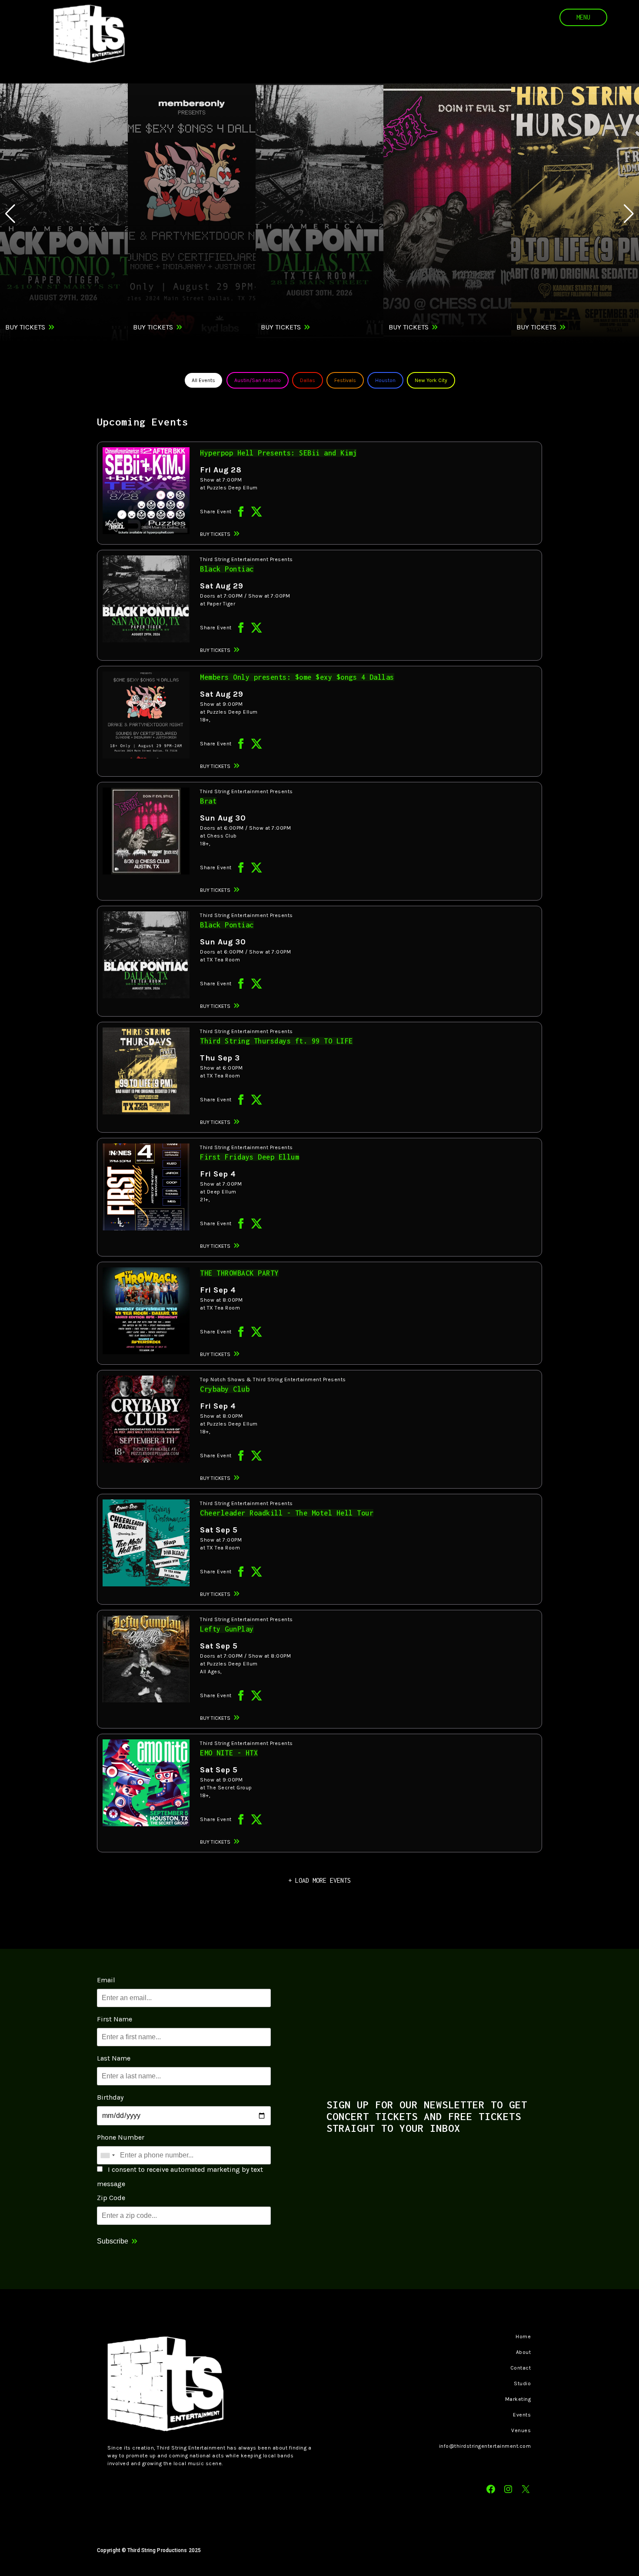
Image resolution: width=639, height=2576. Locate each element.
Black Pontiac (227, 569)
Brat (208, 801)
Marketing (518, 2399)
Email (106, 1980)
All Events (203, 380)
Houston (385, 380)
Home (523, 2337)
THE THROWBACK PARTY (239, 1273)
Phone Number (121, 2137)
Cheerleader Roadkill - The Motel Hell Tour (287, 1513)
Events (522, 2415)
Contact (521, 2368)
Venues (521, 2430)
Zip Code (111, 2198)
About (524, 2352)
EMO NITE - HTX (229, 1753)
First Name (115, 2019)
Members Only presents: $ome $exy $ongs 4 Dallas (297, 677)
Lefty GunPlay (227, 1629)
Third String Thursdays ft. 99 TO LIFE (276, 1041)
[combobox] (107, 2155)
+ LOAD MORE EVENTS (319, 1880)
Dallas (308, 380)
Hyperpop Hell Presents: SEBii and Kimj (278, 453)
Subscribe (113, 2241)
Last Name (114, 2058)
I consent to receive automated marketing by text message (180, 2177)
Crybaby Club (225, 1389)
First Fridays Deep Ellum (250, 1157)
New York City (431, 380)
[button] (629, 214)
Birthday (110, 2097)
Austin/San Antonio (258, 380)
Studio (522, 2383)
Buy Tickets (25, 327)
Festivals (345, 380)
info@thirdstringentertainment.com (485, 2446)
